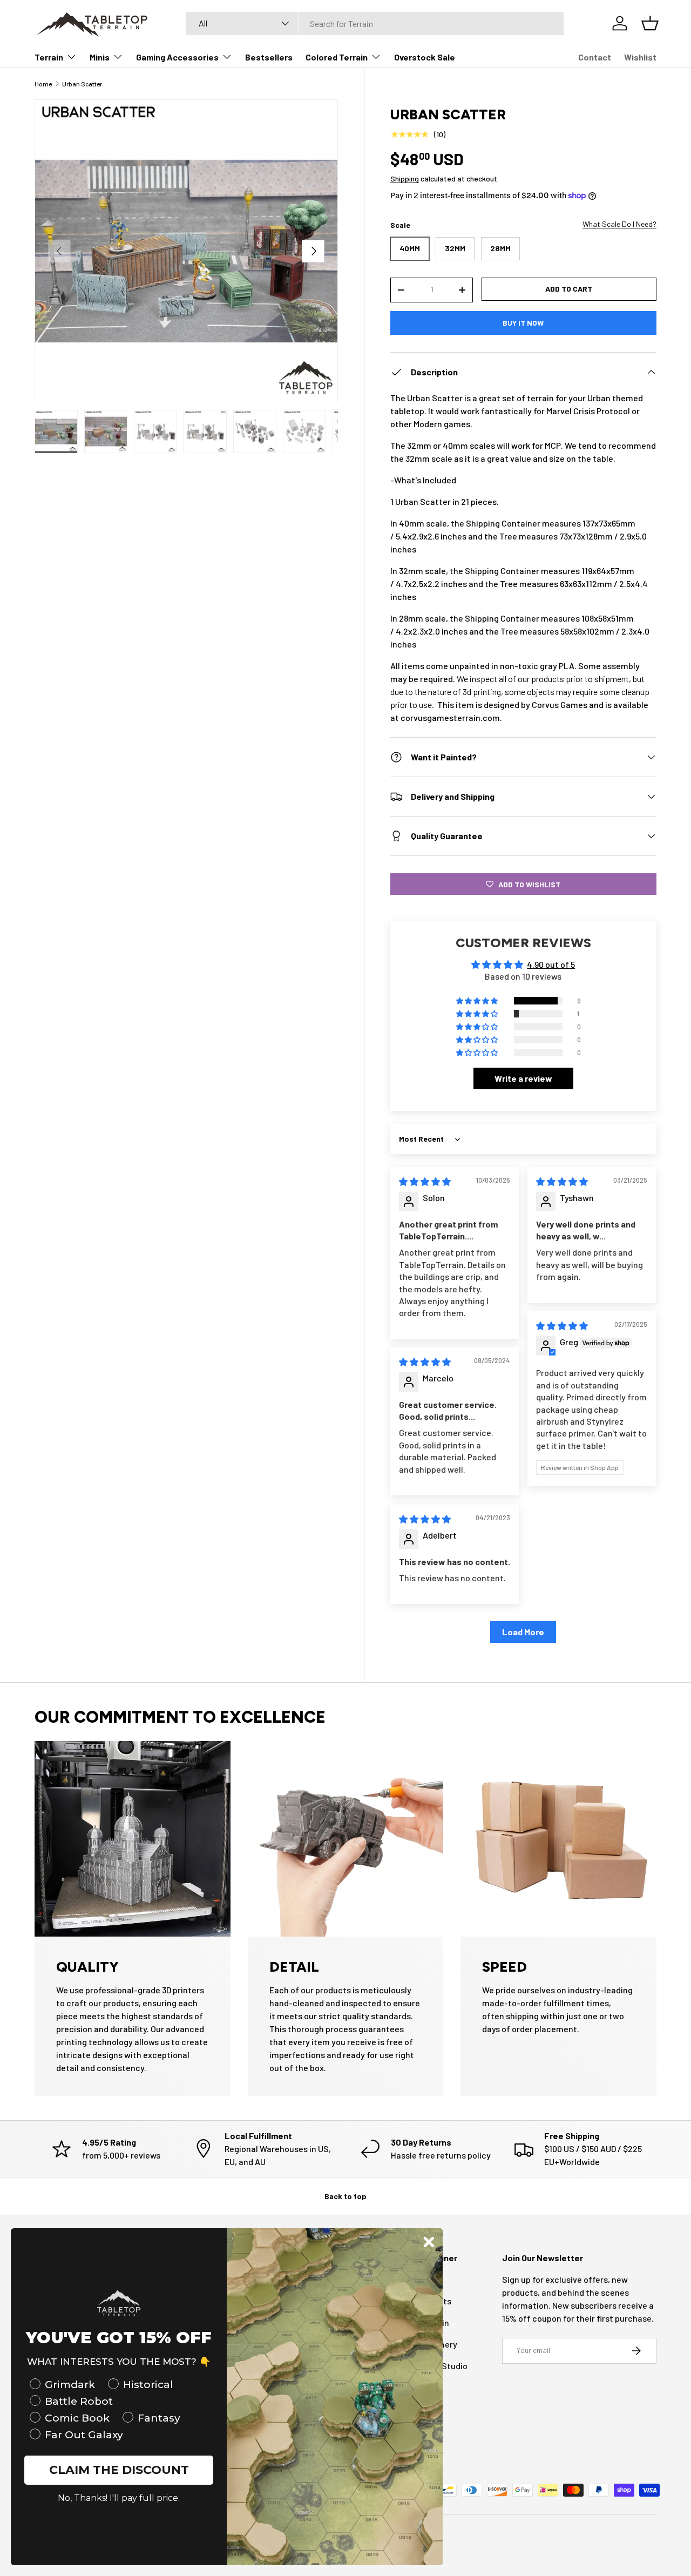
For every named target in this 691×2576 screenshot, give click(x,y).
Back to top (345, 2196)
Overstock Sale (425, 57)
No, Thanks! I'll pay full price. (119, 2498)
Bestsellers (269, 57)
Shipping (405, 178)
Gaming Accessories (177, 57)
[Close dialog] (429, 2242)
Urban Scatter (82, 84)
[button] (478, 1001)
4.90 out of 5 (551, 964)
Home (43, 84)
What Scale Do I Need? (619, 224)
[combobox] (375, 23)
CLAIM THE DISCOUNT (119, 2470)
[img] (425, 1181)
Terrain (49, 57)
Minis (100, 57)
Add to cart (569, 289)
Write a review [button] (523, 1079)
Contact (595, 57)
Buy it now (523, 323)
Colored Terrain (337, 57)
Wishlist (640, 57)
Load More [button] (523, 1632)
